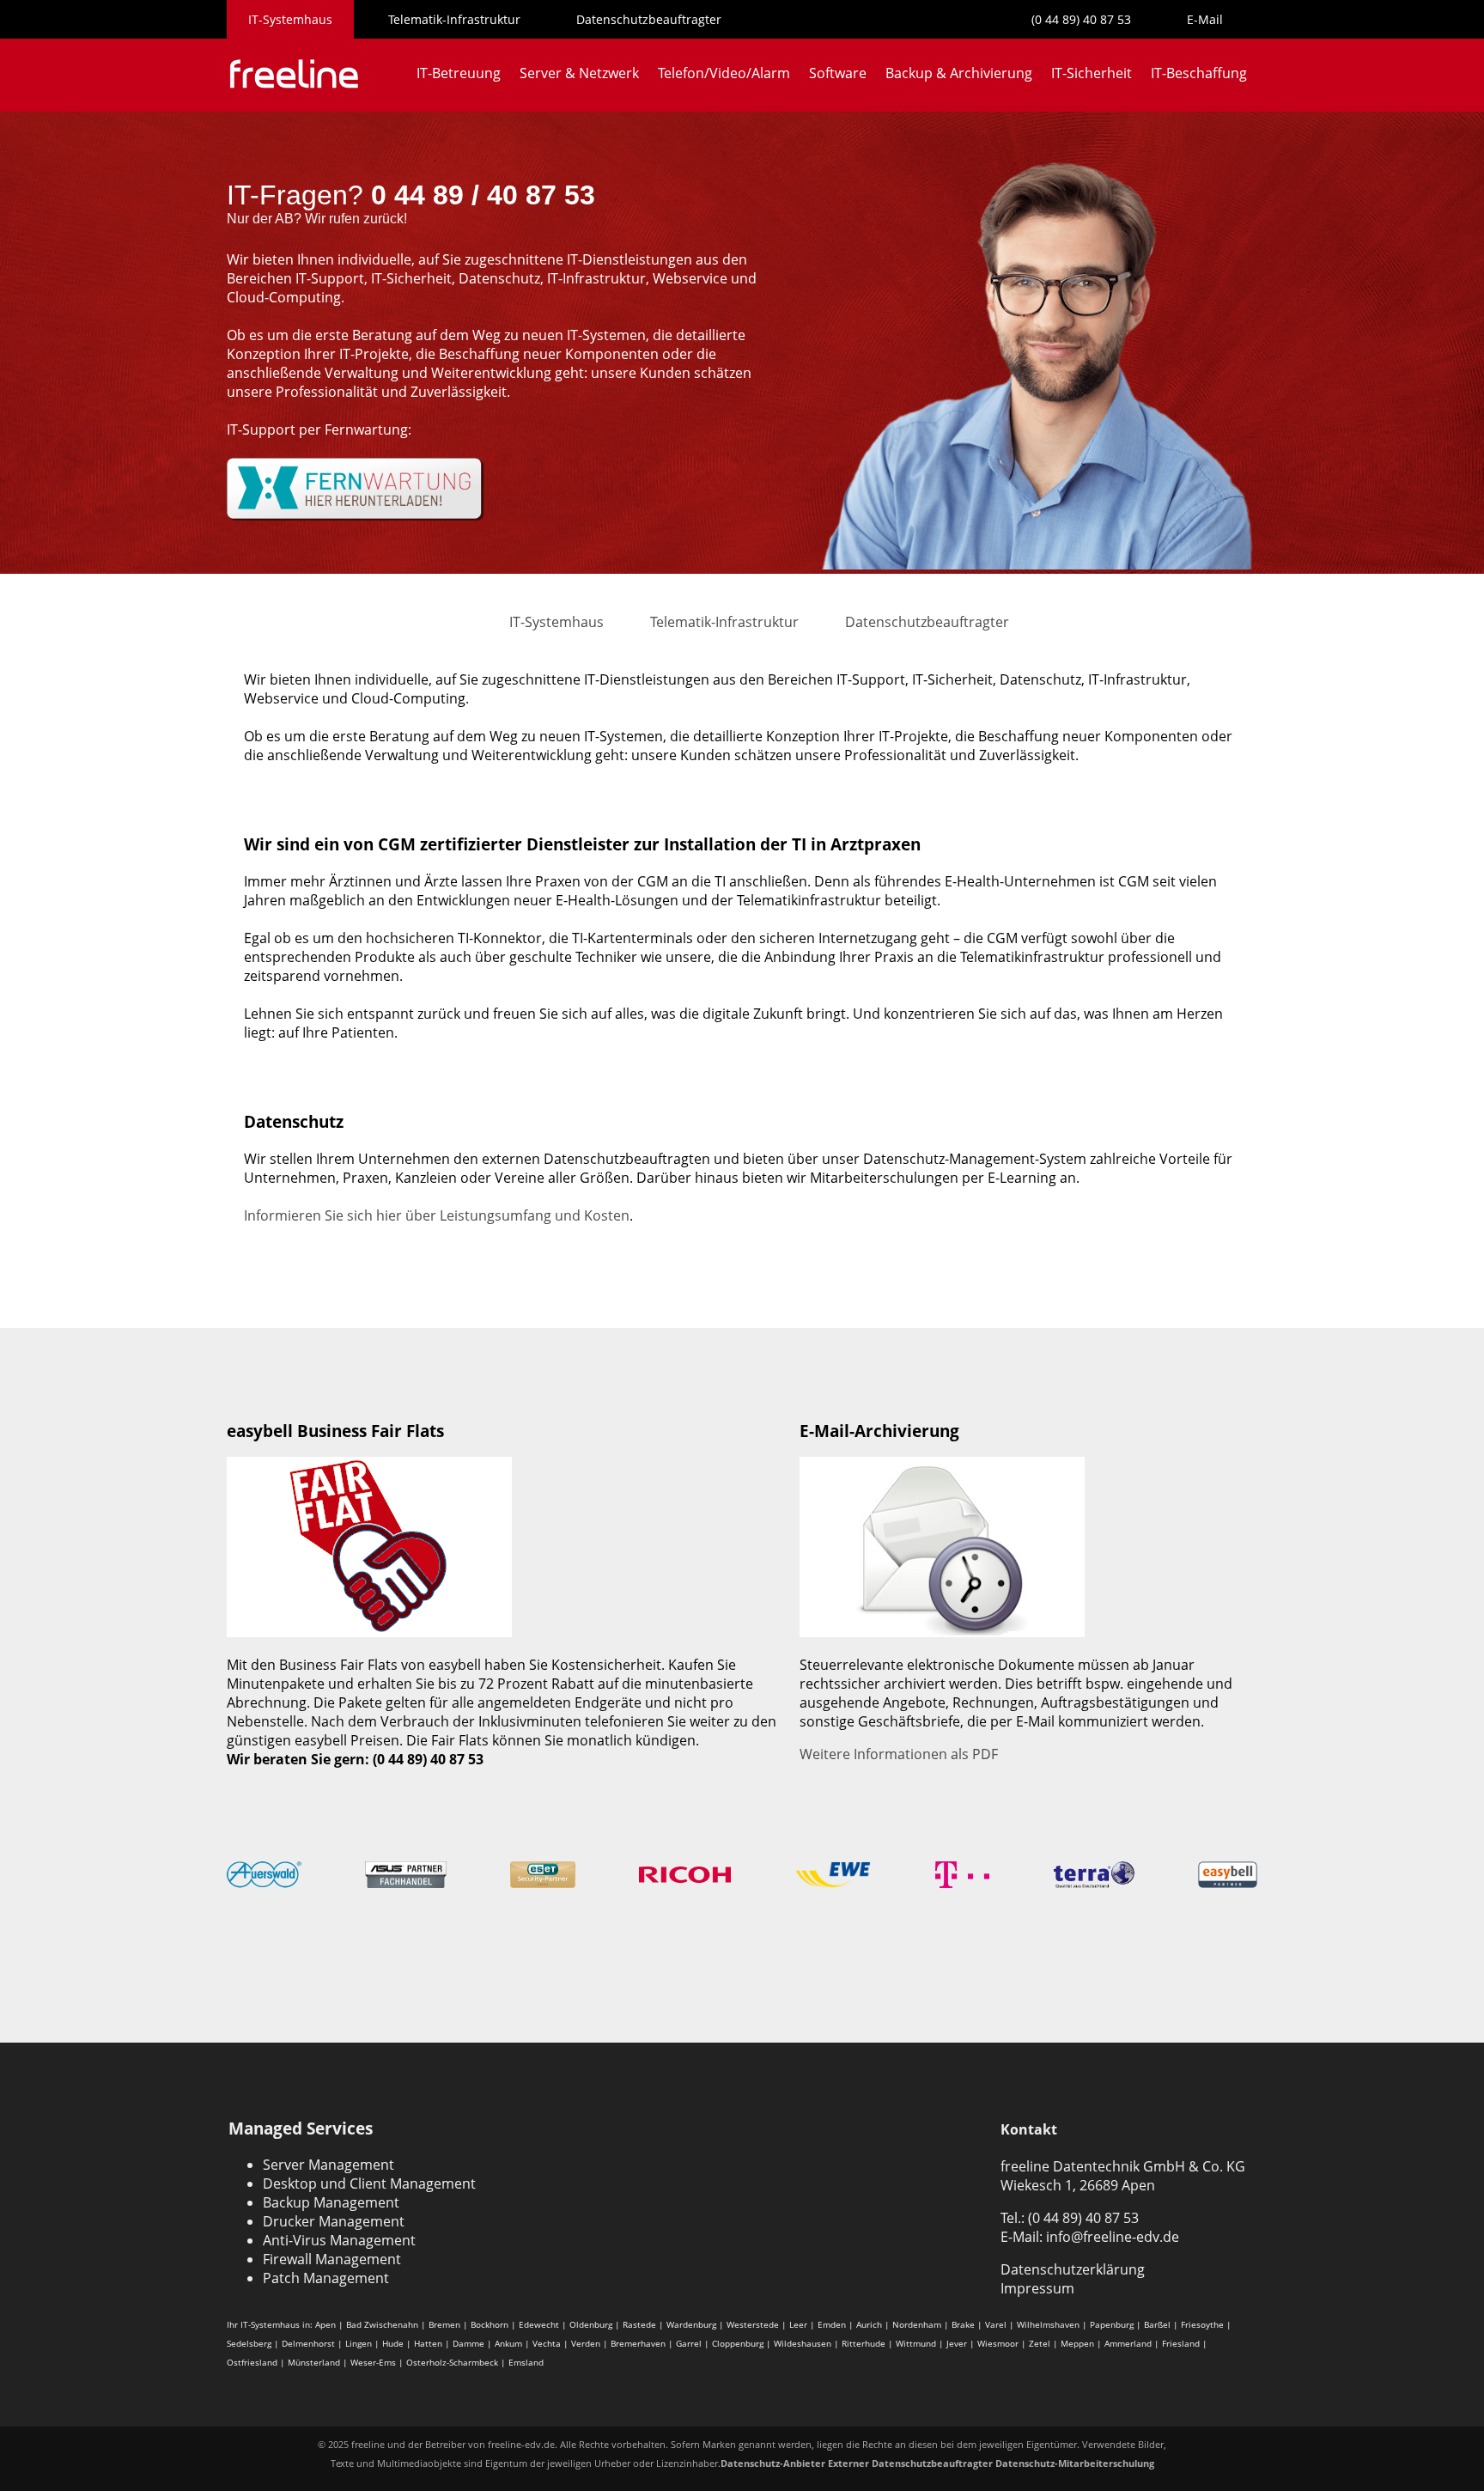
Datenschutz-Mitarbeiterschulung (1075, 2463)
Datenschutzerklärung (1073, 2269)
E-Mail (1205, 19)
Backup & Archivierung (959, 73)
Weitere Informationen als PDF (899, 1754)
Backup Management (331, 2202)
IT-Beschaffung (1199, 73)
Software (838, 73)
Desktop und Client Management (369, 2183)
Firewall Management (332, 2259)
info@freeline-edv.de (1113, 2237)
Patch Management (326, 2278)
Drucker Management (334, 2221)
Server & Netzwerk (579, 73)
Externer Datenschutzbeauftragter (910, 2463)
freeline (368, 2444)
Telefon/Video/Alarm (724, 73)
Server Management (328, 2165)
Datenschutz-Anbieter (773, 2463)
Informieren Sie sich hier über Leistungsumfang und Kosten (437, 1215)
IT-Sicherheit (1092, 73)
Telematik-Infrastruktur (454, 19)
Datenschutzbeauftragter (649, 19)
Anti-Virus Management (339, 2240)
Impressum (1037, 2288)
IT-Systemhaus (290, 19)
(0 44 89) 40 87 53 (1081, 19)
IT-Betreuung (459, 73)
